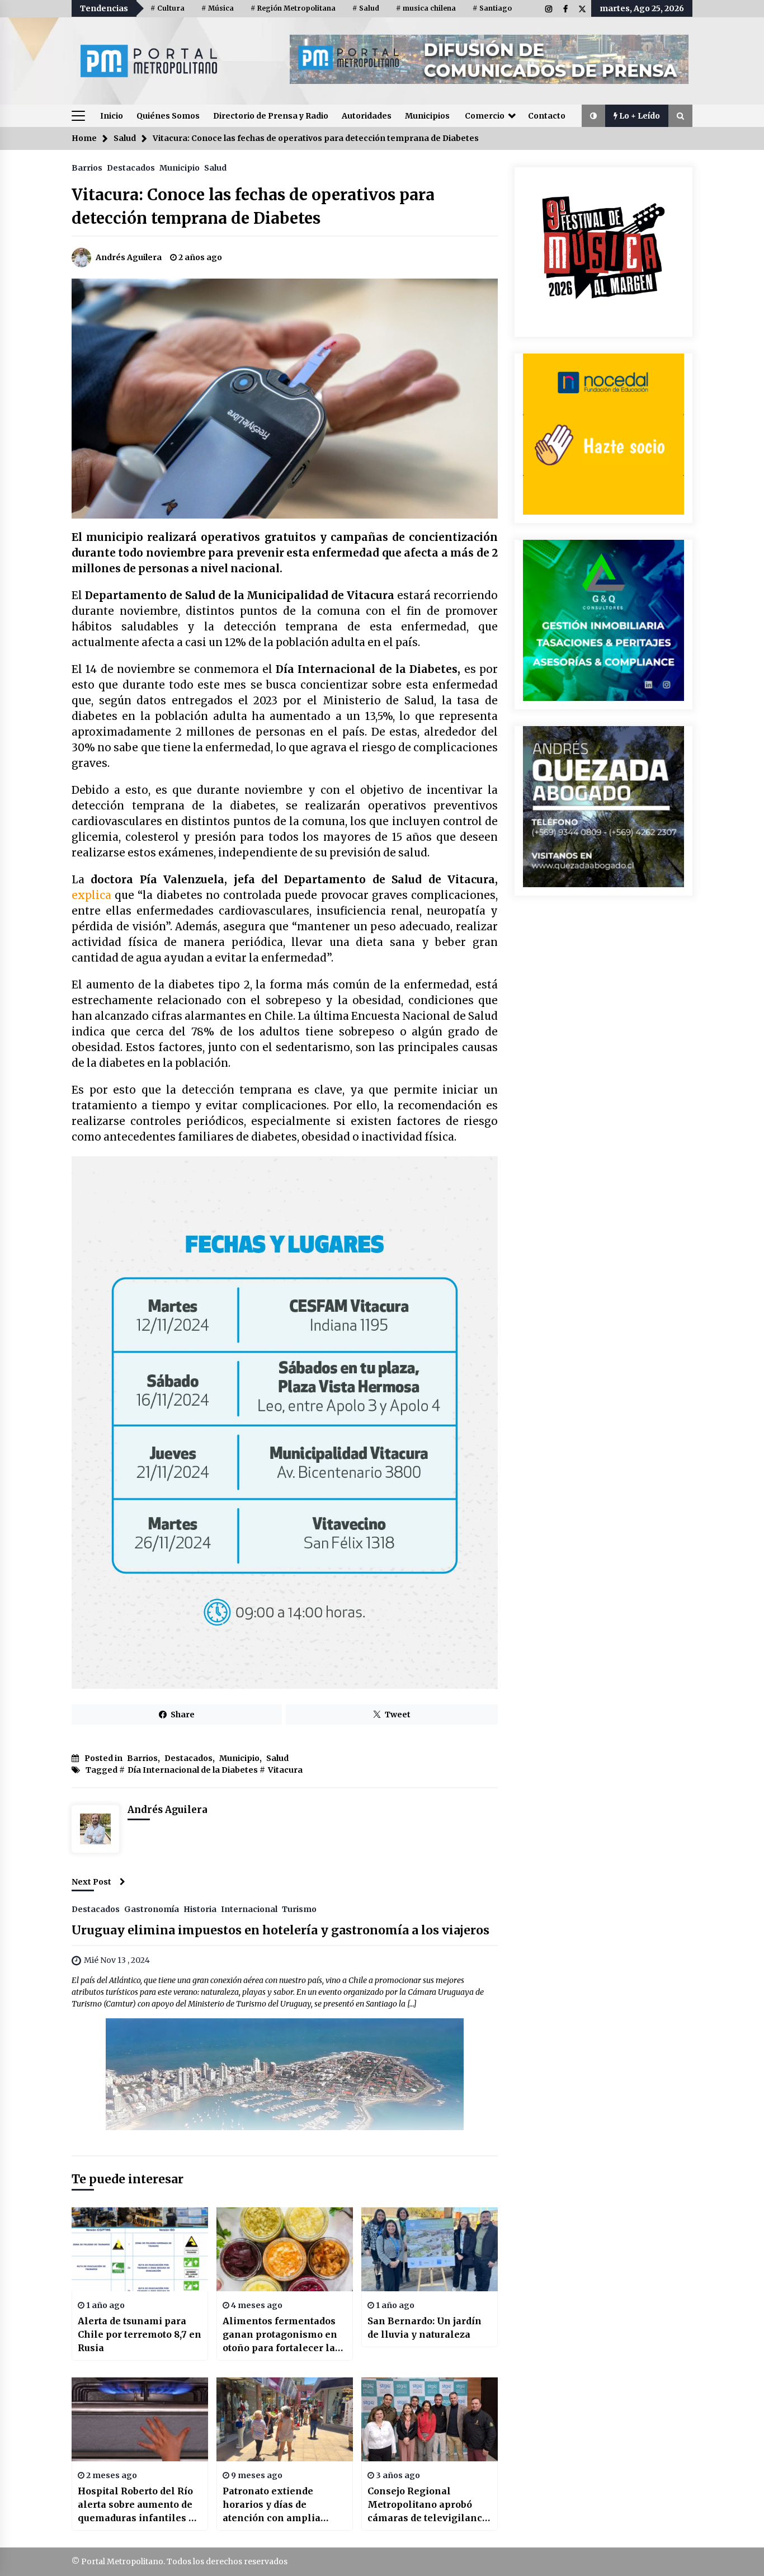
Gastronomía (152, 1909)
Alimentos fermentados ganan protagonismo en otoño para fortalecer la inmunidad (280, 2335)
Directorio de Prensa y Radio (271, 116)
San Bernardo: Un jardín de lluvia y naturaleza (425, 2328)
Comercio (485, 116)
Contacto (547, 116)
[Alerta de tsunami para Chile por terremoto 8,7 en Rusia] (140, 2249)
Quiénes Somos (168, 116)
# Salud (366, 8)
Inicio (112, 116)
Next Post (91, 1882)
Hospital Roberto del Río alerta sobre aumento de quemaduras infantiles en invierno (139, 2505)
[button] (593, 116)
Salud (215, 167)
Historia (200, 1909)
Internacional (249, 1909)
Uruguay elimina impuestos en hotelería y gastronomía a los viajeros (280, 1930)
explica (91, 895)
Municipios (427, 116)
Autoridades (367, 116)
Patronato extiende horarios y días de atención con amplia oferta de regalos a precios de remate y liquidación (272, 2505)
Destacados (131, 167)
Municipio (180, 167)
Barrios (87, 167)
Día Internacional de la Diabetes (193, 1770)
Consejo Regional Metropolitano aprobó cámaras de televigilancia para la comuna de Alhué (429, 2505)
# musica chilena (426, 8)
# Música (218, 8)
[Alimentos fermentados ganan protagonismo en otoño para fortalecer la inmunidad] (285, 2249)
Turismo (299, 1909)
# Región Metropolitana (293, 8)
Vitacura (285, 1770)
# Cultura (168, 8)
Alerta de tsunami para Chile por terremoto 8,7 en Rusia (140, 2334)
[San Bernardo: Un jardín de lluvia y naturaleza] (430, 2249)
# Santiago (492, 8)
